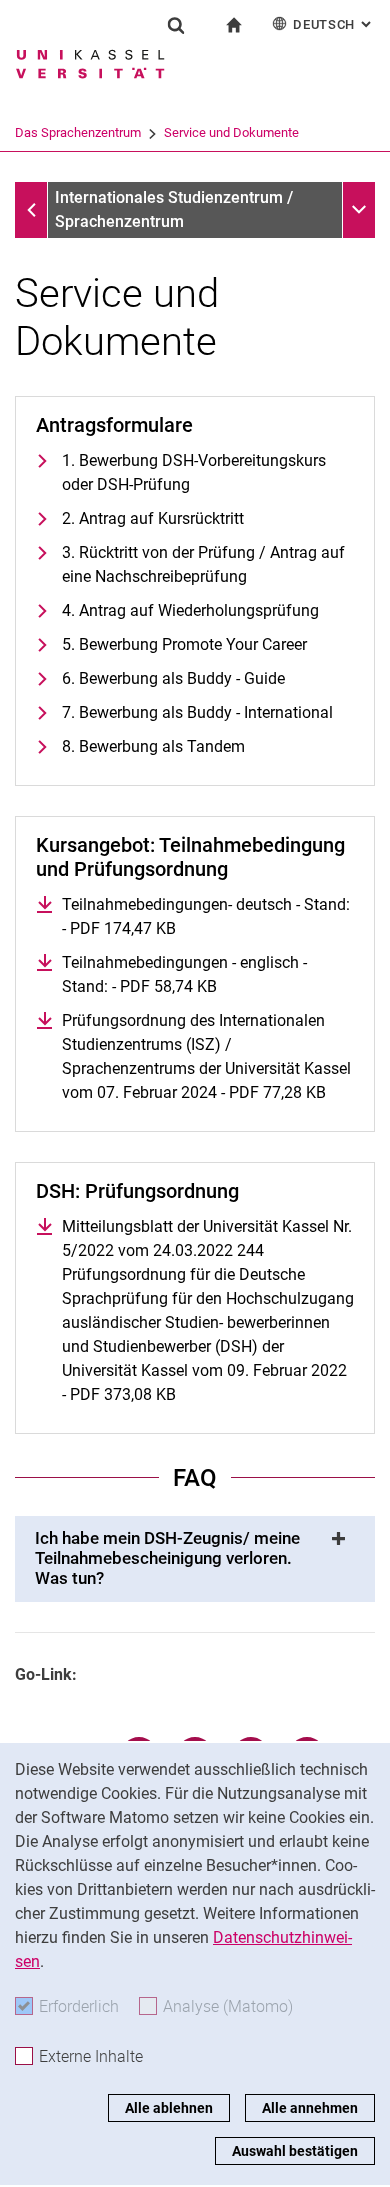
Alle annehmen (310, 2108)
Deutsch (334, 24)
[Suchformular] (176, 25)
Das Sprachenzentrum (78, 132)
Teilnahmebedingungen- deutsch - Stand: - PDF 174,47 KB (206, 916)
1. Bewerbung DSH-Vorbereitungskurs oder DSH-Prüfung (194, 472)
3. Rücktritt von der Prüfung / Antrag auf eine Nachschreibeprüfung (203, 564)
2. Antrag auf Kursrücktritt (153, 518)
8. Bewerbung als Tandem (153, 746)
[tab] (195, 1559)
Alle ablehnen (169, 2108)
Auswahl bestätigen (295, 2151)
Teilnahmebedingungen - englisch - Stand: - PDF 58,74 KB (208, 974)
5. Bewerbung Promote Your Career (184, 644)
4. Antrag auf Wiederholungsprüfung (190, 610)
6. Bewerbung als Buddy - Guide (173, 678)
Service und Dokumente (231, 132)
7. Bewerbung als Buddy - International (197, 712)
